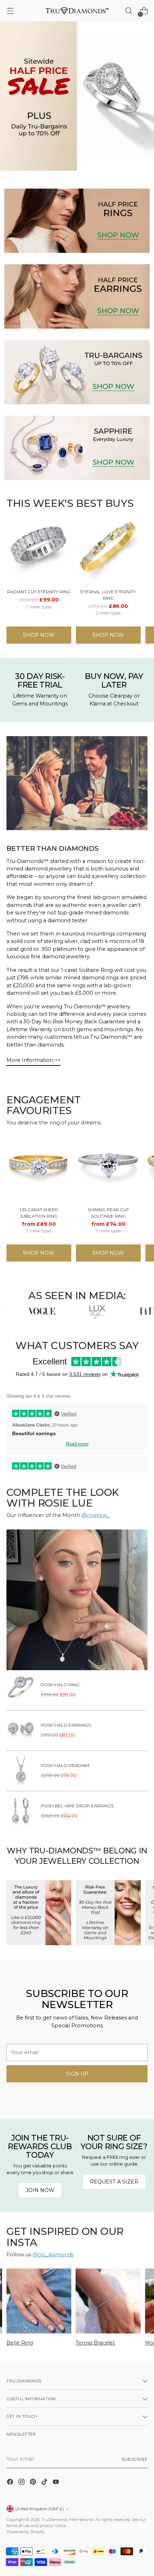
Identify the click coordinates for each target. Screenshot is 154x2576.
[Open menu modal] (10, 11)
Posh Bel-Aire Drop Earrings (77, 1806)
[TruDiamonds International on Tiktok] (45, 2483)
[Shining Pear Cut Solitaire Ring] (108, 1169)
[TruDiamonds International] (77, 11)
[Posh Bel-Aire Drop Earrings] (21, 1811)
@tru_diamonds (53, 2255)
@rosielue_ (96, 1515)
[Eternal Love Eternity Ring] (108, 551)
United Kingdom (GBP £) (39, 2509)
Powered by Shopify (26, 2532)
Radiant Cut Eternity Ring (39, 592)
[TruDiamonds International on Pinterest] (34, 2483)
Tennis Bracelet (95, 2343)
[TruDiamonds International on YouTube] (57, 2483)
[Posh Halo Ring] (21, 1690)
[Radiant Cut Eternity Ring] (39, 551)
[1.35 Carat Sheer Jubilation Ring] (39, 1169)
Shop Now (39, 635)
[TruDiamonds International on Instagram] (22, 2483)
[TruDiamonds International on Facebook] (11, 2483)
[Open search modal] (128, 11)
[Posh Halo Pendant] (21, 1771)
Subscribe (135, 2459)
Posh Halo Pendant (65, 1766)
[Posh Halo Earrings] (21, 1731)
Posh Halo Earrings (66, 1725)
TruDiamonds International (67, 2520)
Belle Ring (20, 2343)
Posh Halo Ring (60, 1685)
